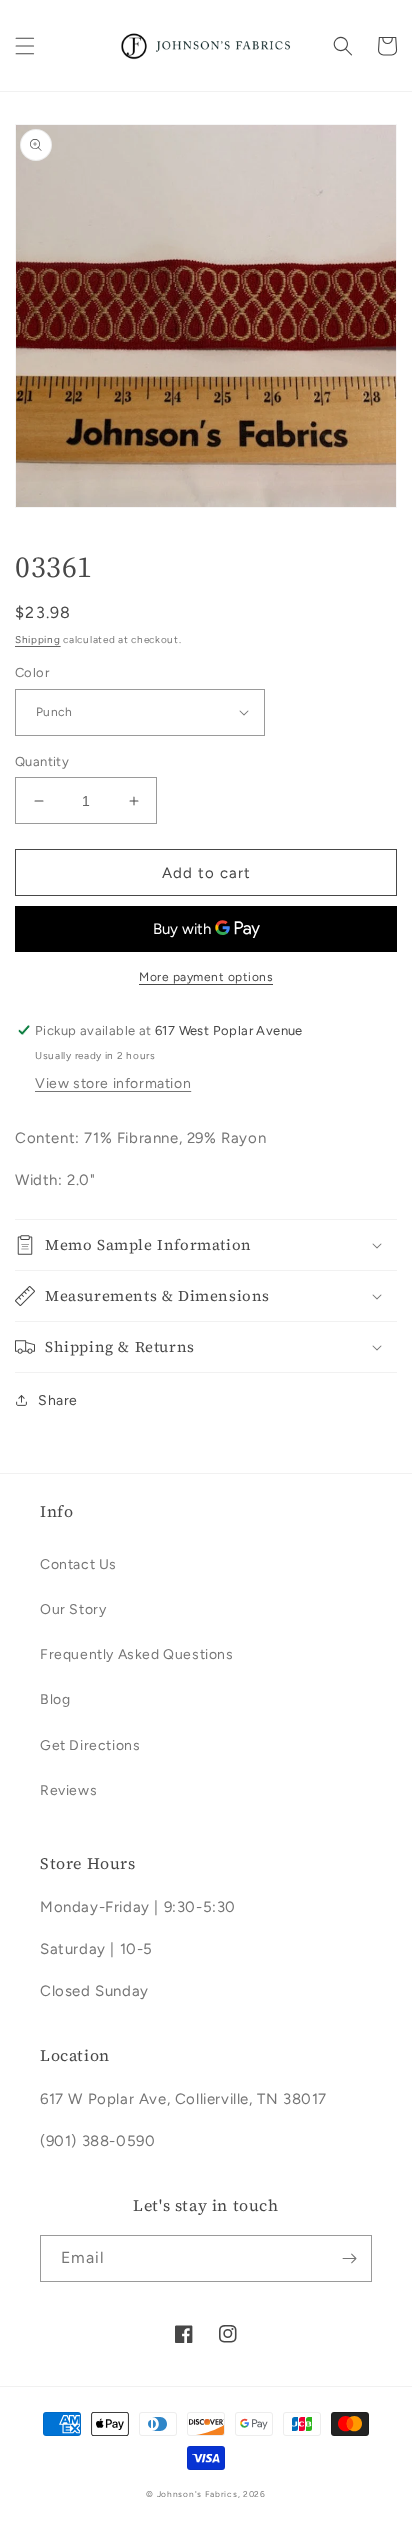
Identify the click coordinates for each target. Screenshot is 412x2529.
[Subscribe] (349, 2258)
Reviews (68, 1790)
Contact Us (78, 1564)
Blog (55, 1699)
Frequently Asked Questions (137, 1654)
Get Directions (90, 1745)
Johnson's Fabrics (197, 2494)
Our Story (73, 1609)
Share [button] (58, 1400)
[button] (25, 46)
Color (32, 672)
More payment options (206, 977)
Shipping (38, 639)
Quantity (42, 761)
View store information (113, 1083)
